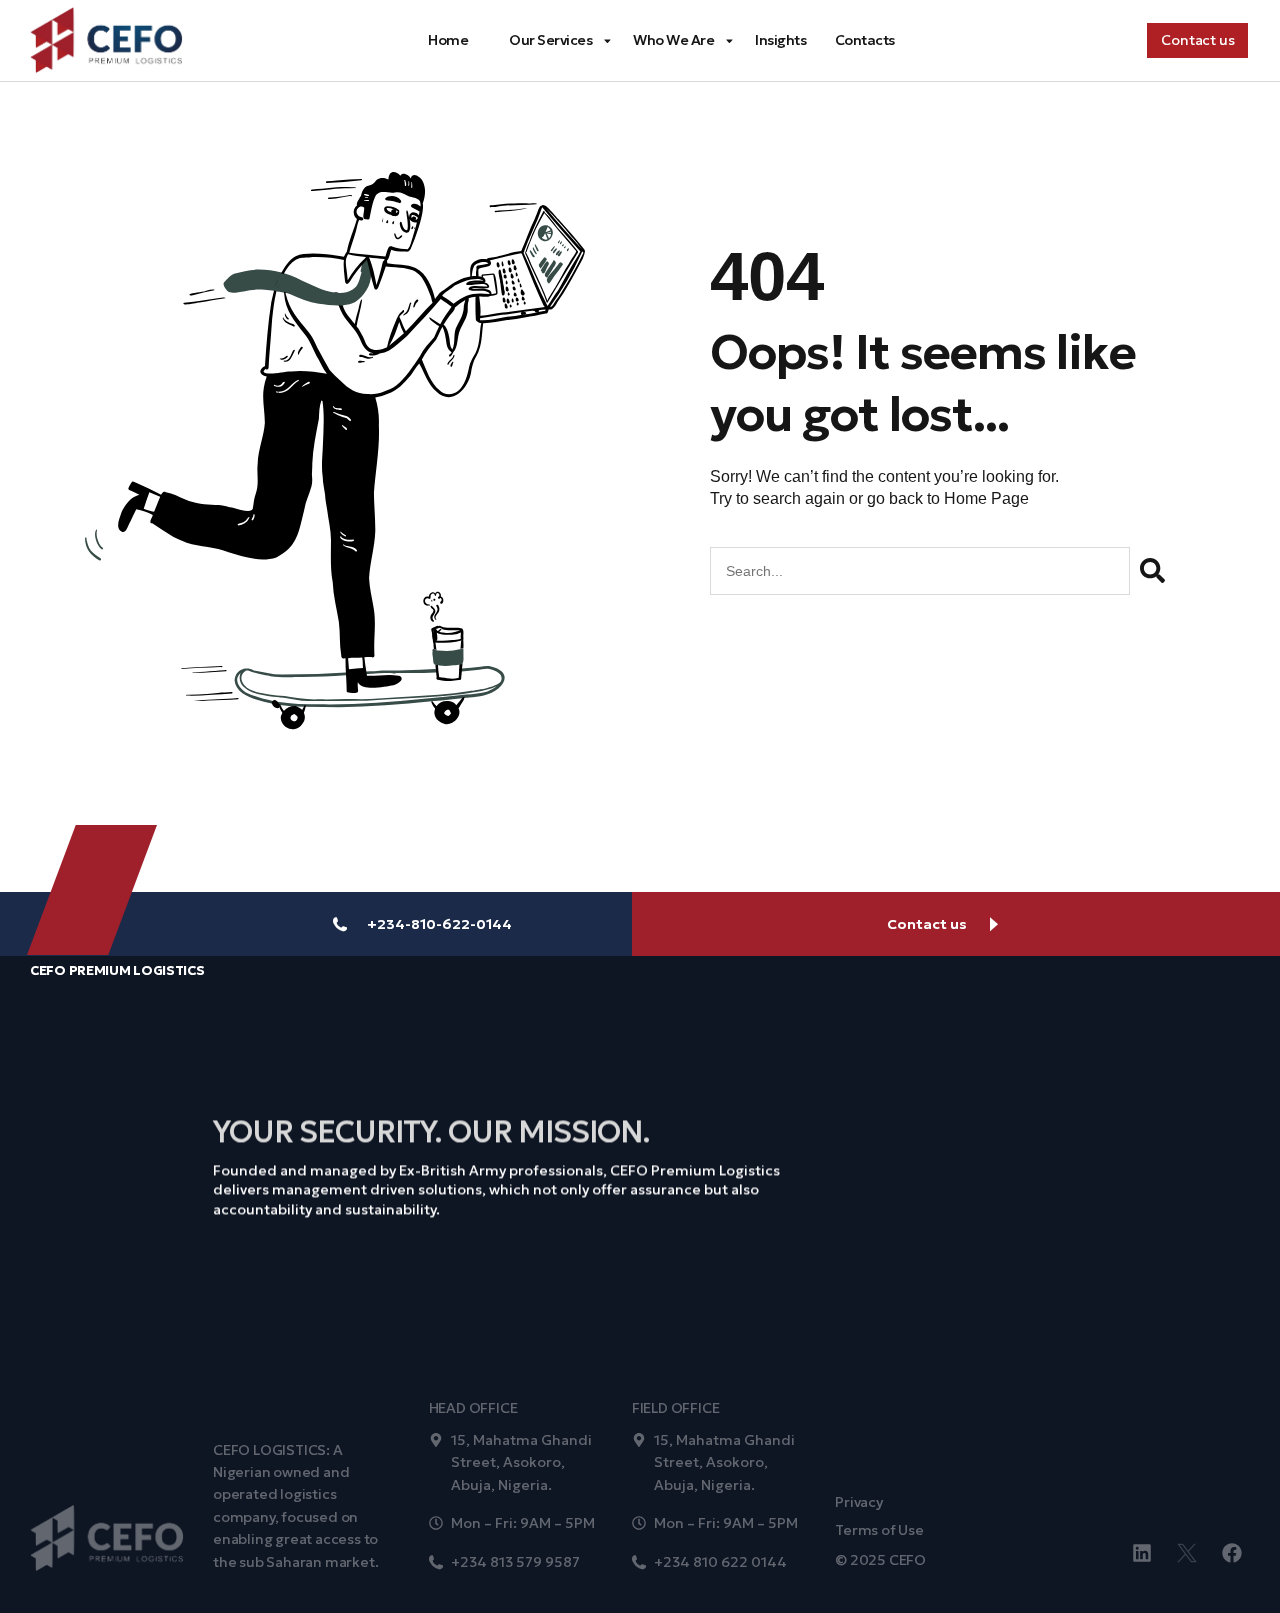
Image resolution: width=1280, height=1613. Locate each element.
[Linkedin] (1142, 1553)
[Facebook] (1232, 1553)
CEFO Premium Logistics (117, 970)
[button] (1197, 40)
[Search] (1152, 571)
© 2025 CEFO (880, 1560)
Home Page (986, 498)
